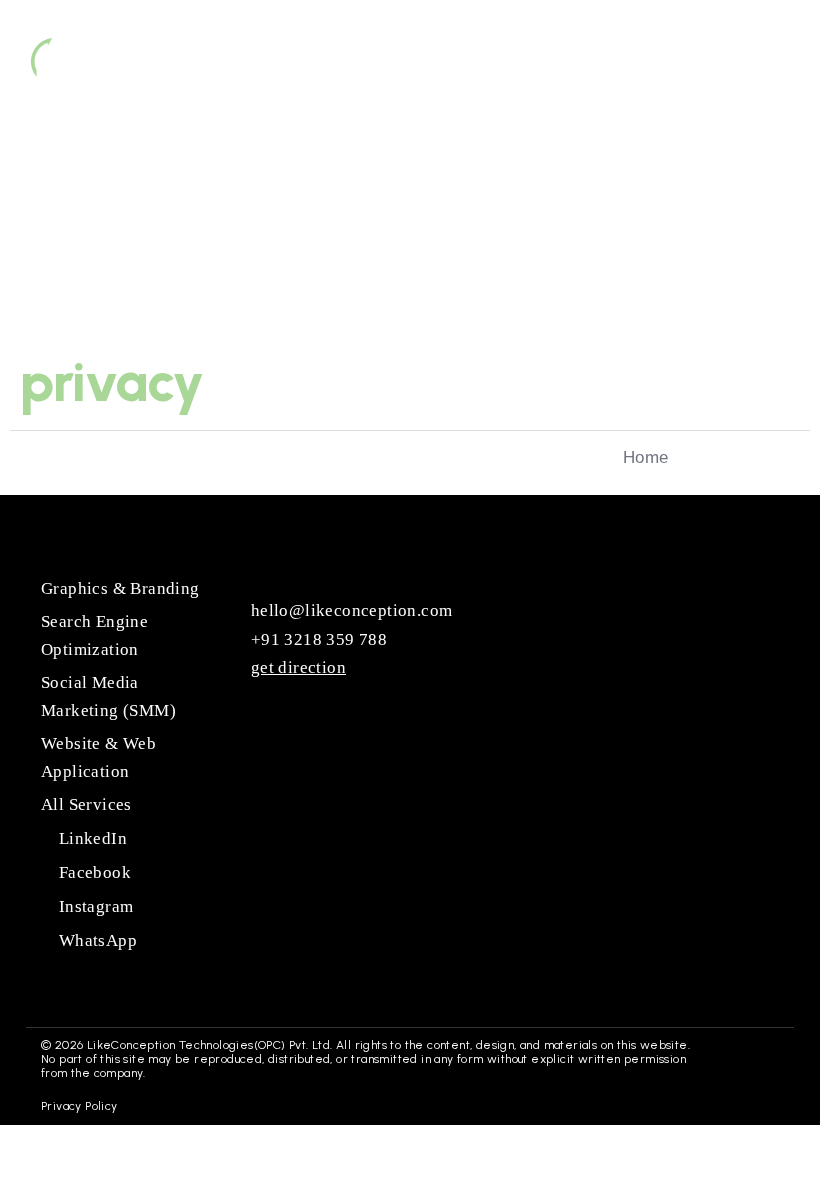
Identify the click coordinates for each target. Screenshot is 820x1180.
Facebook (92, 872)
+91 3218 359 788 (316, 639)
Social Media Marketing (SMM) (108, 696)
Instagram (93, 906)
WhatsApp (95, 940)
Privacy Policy (79, 1106)
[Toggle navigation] (750, 63)
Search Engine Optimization (94, 635)
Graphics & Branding (120, 588)
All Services (86, 804)
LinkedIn (90, 838)
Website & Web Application (98, 757)
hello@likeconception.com (349, 610)
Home (646, 457)
